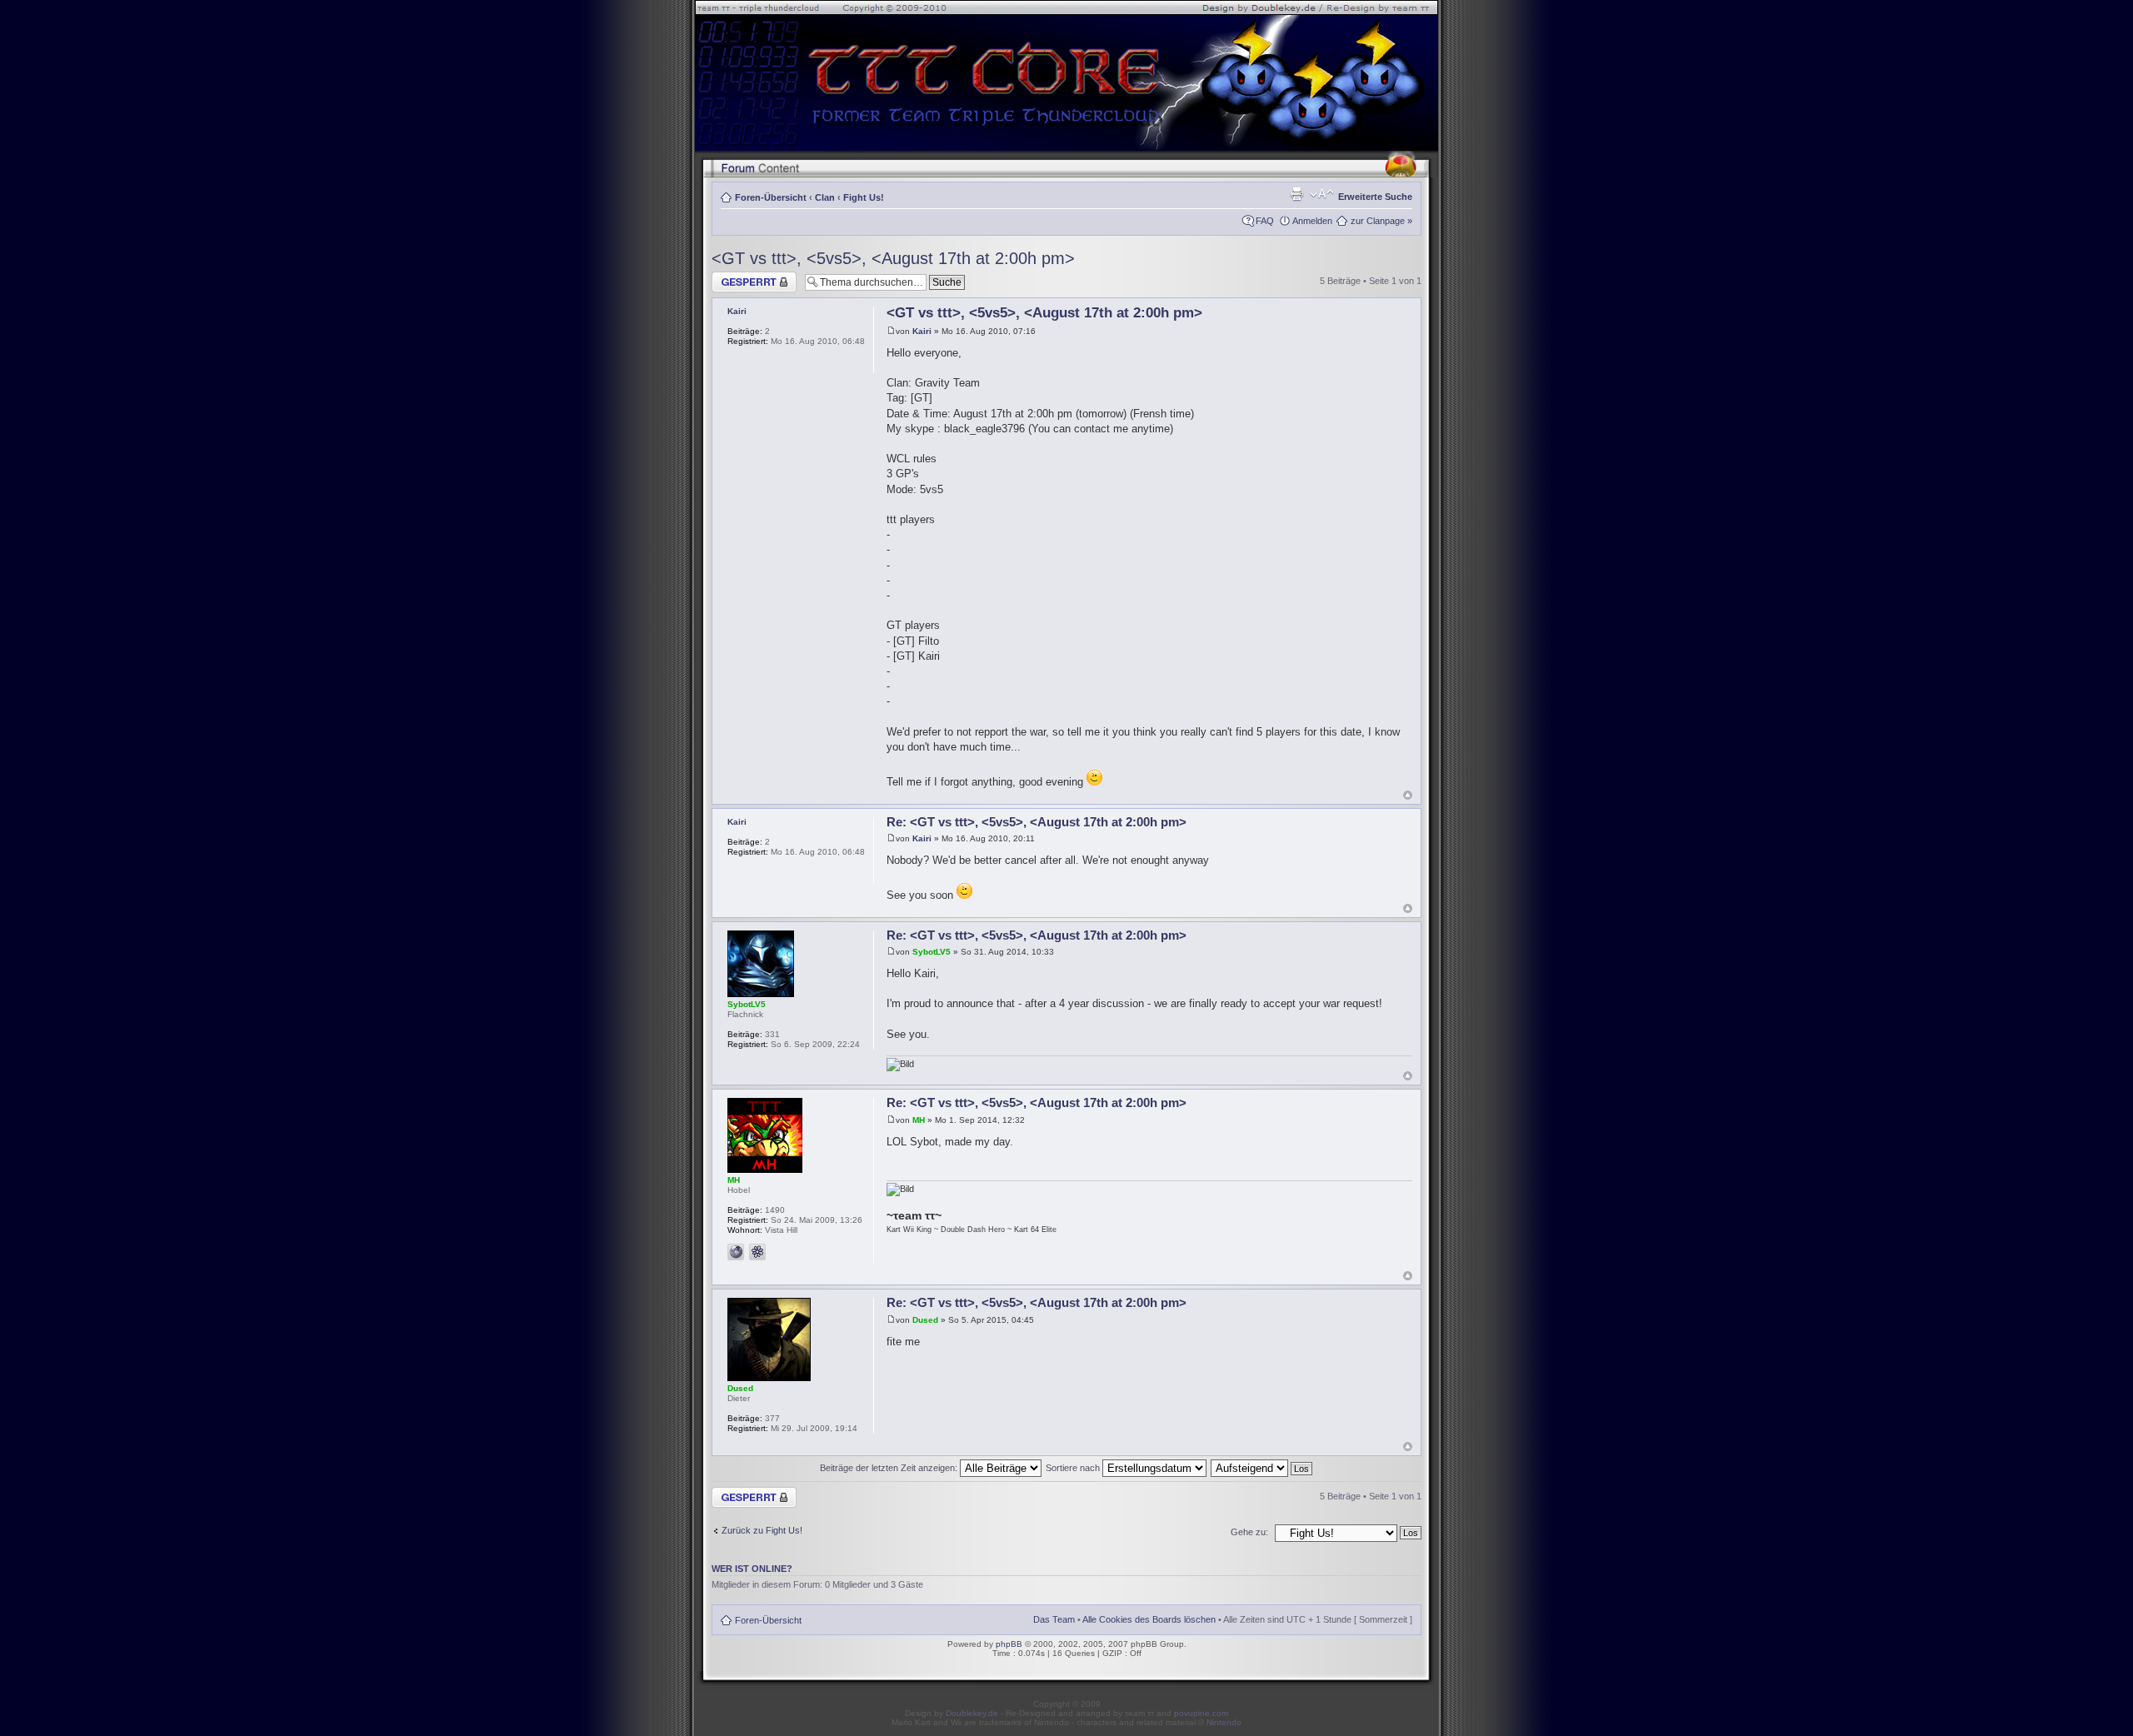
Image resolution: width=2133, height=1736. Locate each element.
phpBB (1009, 1644)
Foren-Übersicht (771, 197)
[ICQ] (757, 1252)
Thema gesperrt (744, 277)
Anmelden (1312, 221)
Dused (925, 1320)
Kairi (922, 331)
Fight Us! (864, 197)
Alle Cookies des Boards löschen (1149, 1619)
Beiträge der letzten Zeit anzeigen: (890, 1468)
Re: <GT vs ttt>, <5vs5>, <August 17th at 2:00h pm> (1037, 822)
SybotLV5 (932, 952)
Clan (825, 197)
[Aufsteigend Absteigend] (1262, 1468)
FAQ (1265, 221)
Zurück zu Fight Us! (762, 1530)
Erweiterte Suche (1375, 197)
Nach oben (1408, 795)
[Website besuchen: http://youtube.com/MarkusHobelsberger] (736, 1252)
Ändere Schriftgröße (1322, 194)
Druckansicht (1296, 194)
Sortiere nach (1074, 1468)
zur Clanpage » (1381, 221)
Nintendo (1224, 1722)
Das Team (1054, 1619)
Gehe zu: (1249, 1532)
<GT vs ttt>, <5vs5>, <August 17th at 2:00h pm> (893, 258)
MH (919, 1120)
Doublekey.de (972, 1713)
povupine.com (1201, 1713)
